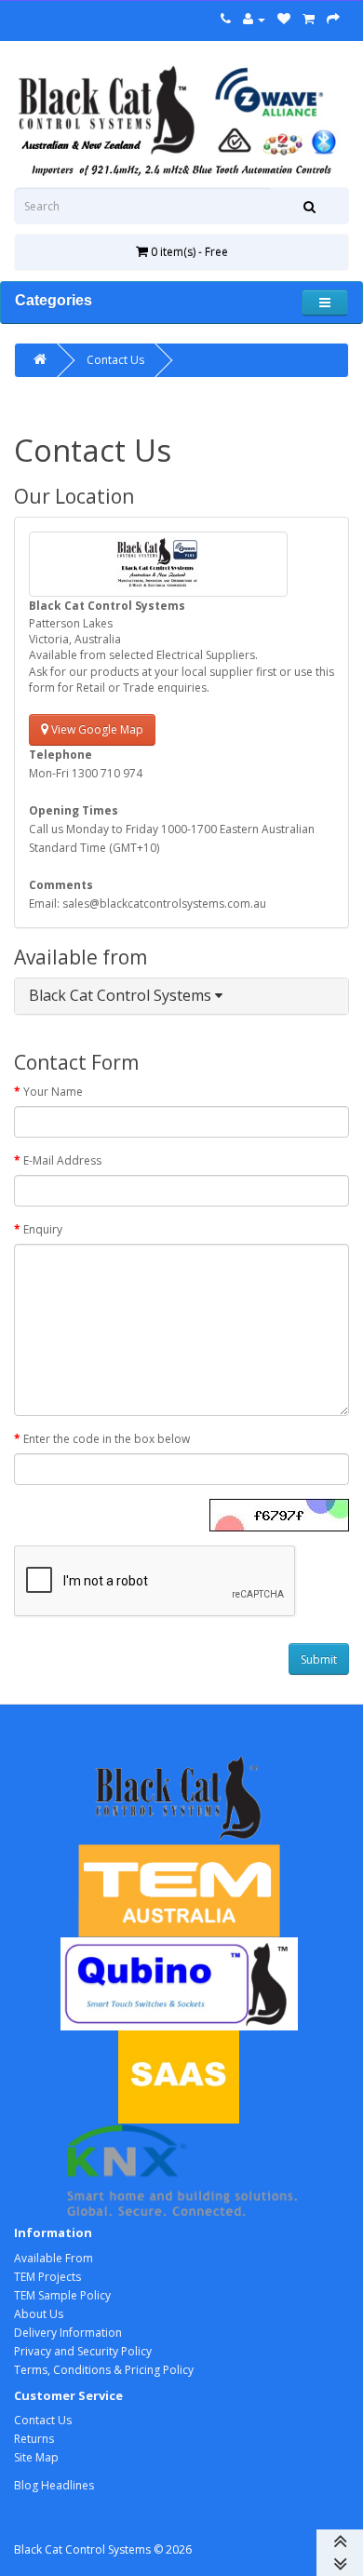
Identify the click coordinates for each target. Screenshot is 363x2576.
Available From (54, 2258)
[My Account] (254, 19)
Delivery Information (68, 2333)
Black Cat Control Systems (122, 995)
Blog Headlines (54, 2485)
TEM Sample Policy (62, 2295)
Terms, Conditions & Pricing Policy (104, 2370)
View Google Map (96, 729)
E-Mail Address (62, 1160)
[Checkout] (333, 19)
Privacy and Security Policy (83, 2351)
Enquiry (43, 1229)
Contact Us (115, 360)
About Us (39, 2314)
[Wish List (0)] (284, 19)
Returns (34, 2439)
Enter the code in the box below (107, 1439)
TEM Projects (47, 2277)
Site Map (36, 2457)
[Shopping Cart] (309, 19)
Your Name (53, 1092)
